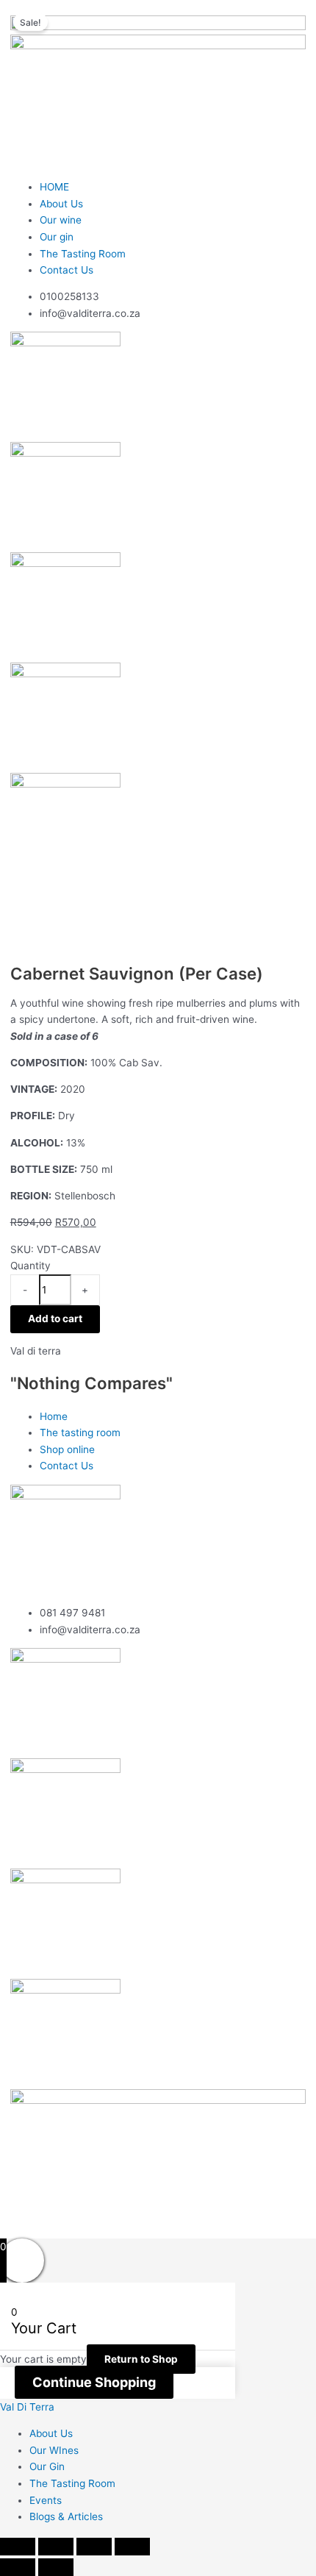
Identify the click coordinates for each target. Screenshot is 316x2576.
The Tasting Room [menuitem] (72, 2483)
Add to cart (55, 1319)
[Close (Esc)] (132, 2547)
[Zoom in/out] (18, 2547)
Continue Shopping (94, 2382)
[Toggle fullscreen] (56, 2547)
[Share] (94, 2547)
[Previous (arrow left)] (18, 2567)
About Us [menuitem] (51, 2433)
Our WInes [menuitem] (54, 2450)
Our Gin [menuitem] (47, 2466)
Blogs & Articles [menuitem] (66, 2516)
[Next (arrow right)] (56, 2567)
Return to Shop (141, 2359)
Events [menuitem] (46, 2500)
